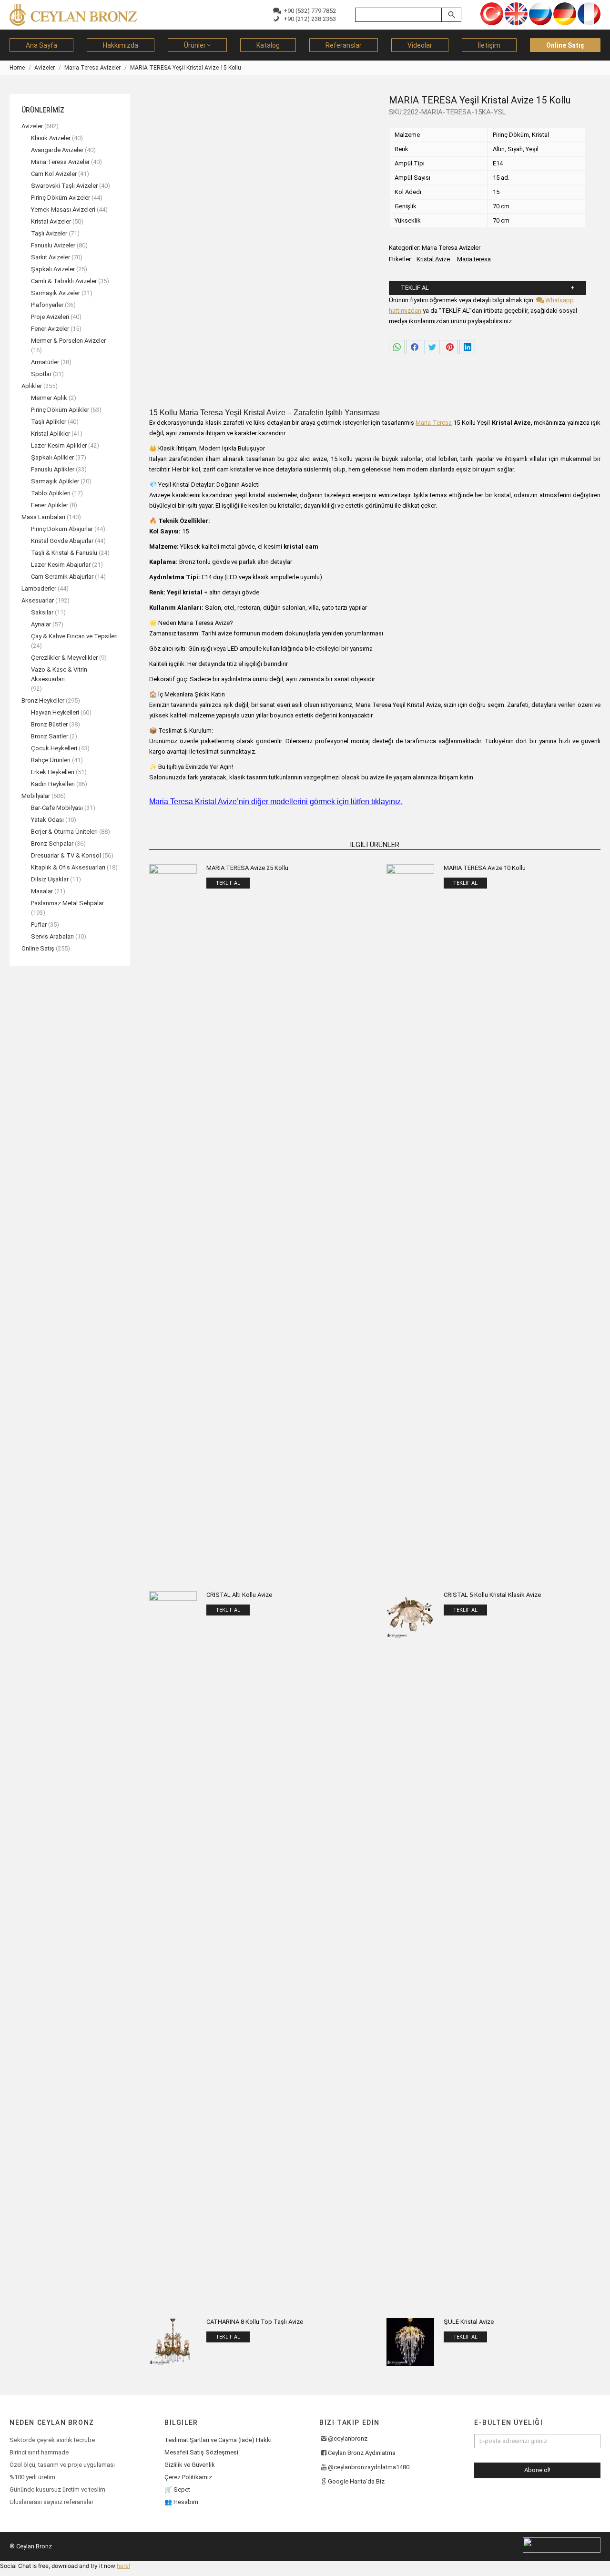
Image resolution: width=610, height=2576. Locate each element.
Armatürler (45, 362)
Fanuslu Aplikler (53, 469)
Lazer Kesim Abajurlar (61, 565)
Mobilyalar (36, 796)
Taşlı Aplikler (49, 422)
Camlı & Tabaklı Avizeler (64, 281)
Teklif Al (415, 288)
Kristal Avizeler (51, 221)
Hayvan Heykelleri (55, 712)
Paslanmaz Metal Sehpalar (67, 903)
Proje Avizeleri (50, 317)
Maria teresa (474, 259)
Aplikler (32, 386)
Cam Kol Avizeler (54, 174)
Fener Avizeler (50, 329)
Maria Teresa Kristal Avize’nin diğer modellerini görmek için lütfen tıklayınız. (276, 802)
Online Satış (38, 948)
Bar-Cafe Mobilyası (57, 808)
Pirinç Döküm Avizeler (61, 198)
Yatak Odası (47, 820)
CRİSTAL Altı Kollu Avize (239, 1595)
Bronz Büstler (49, 724)
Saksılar (42, 612)
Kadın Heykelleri (53, 784)
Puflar (39, 925)
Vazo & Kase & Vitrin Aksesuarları (59, 674)
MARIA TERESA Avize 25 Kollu (247, 868)
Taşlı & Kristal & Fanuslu (64, 553)
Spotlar (41, 374)
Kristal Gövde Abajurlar (62, 541)
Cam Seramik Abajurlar (62, 577)
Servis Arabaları (52, 936)
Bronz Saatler (50, 736)
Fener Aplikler (50, 505)
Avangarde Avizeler (57, 150)
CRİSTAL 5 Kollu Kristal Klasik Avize (492, 1595)
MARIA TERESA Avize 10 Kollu (485, 868)
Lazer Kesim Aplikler (59, 445)
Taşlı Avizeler (49, 233)
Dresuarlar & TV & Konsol (66, 855)
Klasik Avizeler (51, 138)
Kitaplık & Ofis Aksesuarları (68, 867)
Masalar (42, 891)
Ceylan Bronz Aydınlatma (362, 2453)
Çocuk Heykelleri (54, 748)
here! (123, 2566)
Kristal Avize (433, 259)
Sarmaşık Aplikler (55, 481)
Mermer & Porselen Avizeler (68, 341)
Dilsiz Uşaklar (50, 879)
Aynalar (41, 624)
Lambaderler (39, 588)
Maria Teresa (434, 423)
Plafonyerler (47, 305)
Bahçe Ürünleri (51, 760)
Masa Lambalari (43, 517)
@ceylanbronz (348, 2438)
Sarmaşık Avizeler (56, 293)
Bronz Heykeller (43, 700)
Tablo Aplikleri (51, 493)
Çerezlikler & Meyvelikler (64, 658)
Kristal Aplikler (51, 434)
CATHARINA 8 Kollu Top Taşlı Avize (255, 2322)
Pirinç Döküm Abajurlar (62, 529)
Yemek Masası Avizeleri (63, 210)
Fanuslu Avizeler (53, 245)
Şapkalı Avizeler (53, 269)
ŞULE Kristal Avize (469, 2322)
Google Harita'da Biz (356, 2481)
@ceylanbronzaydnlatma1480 (369, 2467)
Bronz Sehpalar (52, 843)
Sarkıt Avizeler (51, 257)
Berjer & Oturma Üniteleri (64, 832)
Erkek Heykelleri (53, 772)
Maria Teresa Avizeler (451, 248)
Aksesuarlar (38, 600)
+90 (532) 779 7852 (308, 11)
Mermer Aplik (49, 398)
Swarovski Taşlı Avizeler (64, 186)
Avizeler (32, 126)
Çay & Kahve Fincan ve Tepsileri (74, 636)
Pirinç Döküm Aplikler (60, 410)
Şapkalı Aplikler (52, 457)
